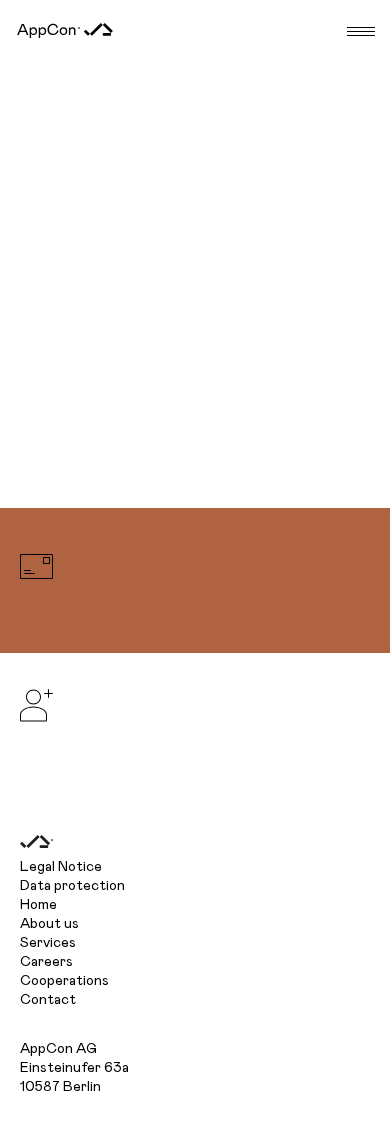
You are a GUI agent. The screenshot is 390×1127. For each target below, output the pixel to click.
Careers (46, 962)
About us (49, 924)
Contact (48, 1000)
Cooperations (64, 981)
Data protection (72, 886)
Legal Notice (61, 867)
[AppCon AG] (64, 30)
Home (38, 905)
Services (48, 943)
